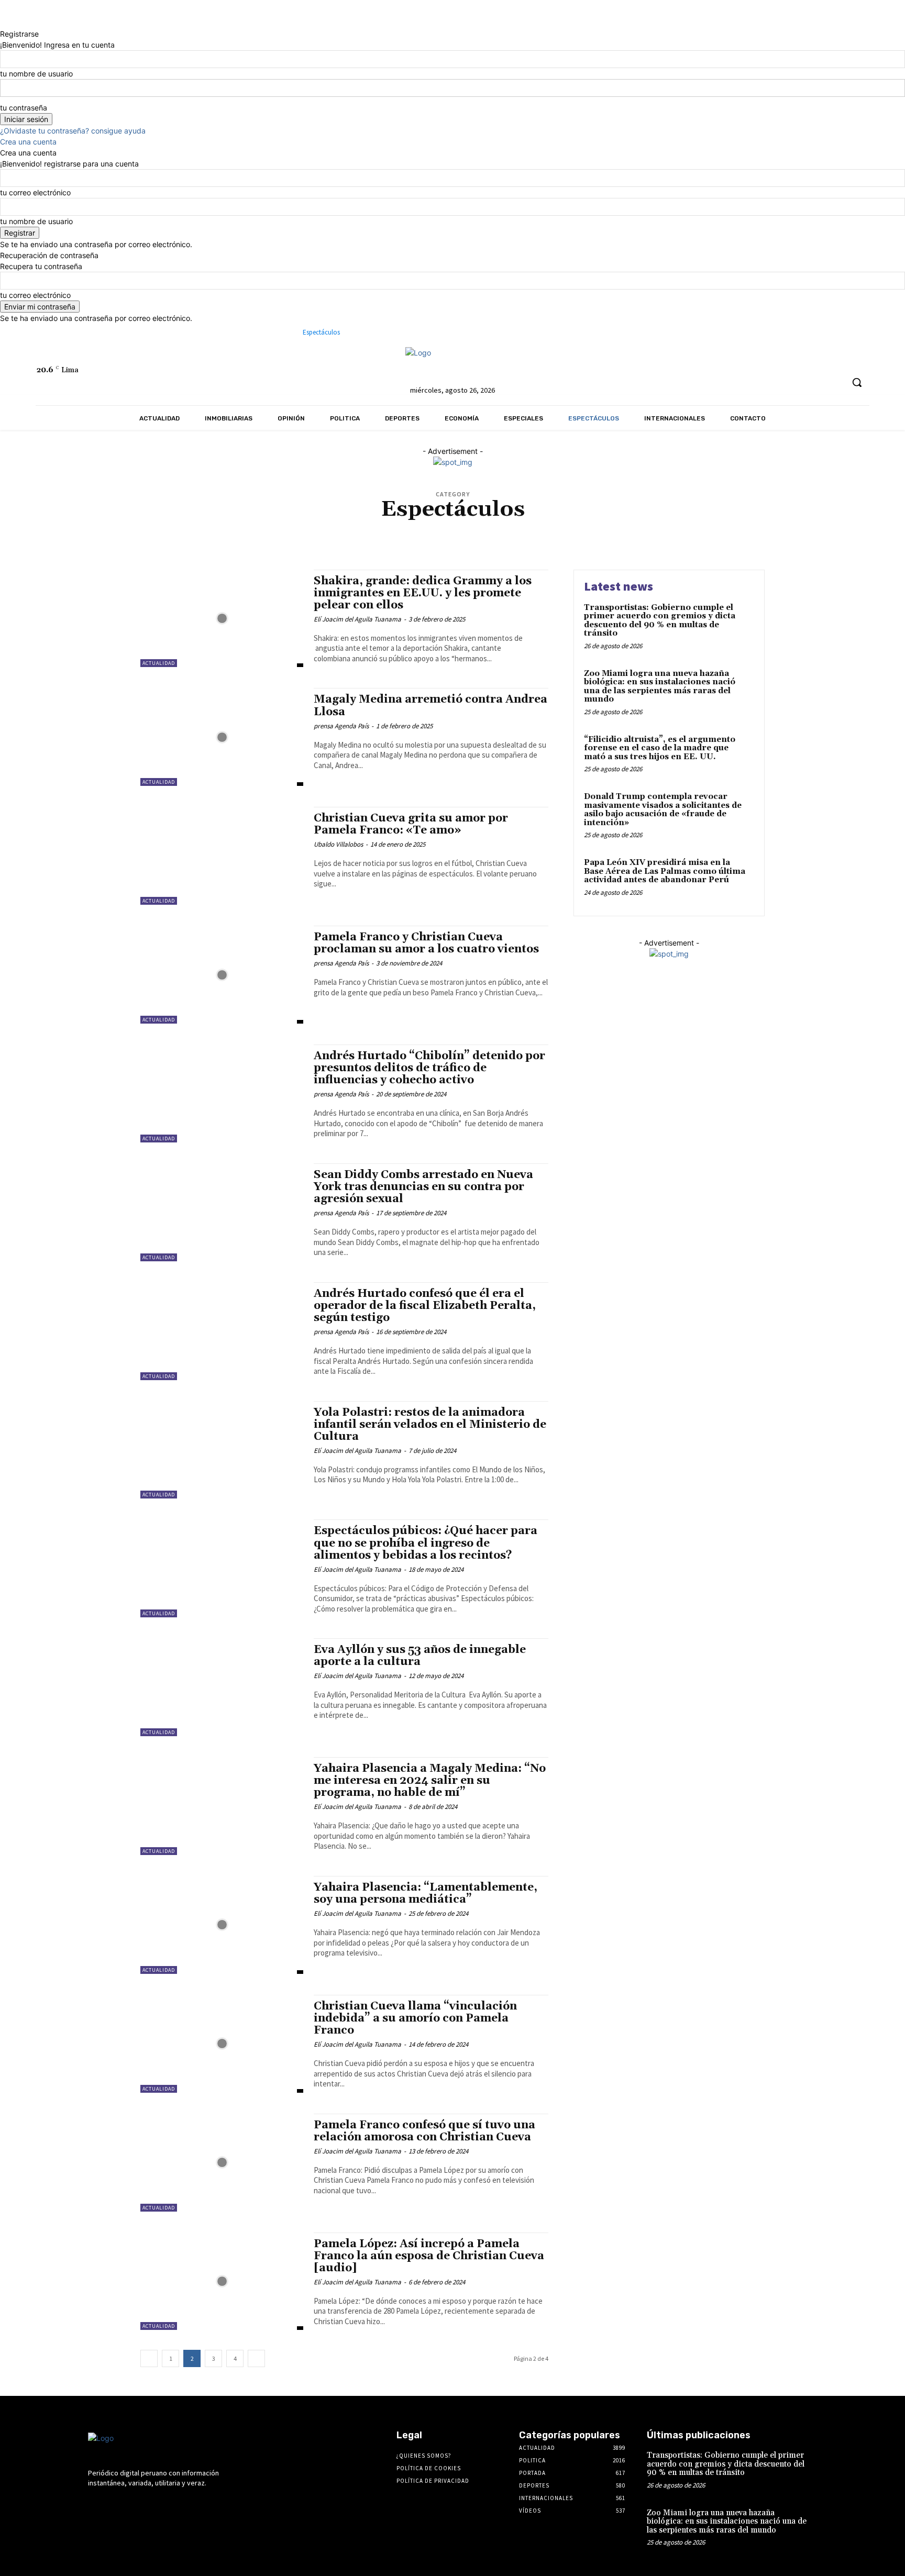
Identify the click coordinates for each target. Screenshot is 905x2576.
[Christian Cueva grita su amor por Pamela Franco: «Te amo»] (222, 856)
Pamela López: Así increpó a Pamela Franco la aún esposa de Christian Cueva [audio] (429, 2256)
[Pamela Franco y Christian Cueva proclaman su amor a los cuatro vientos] (222, 975)
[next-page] (256, 2358)
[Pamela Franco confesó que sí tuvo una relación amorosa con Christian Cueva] (222, 2163)
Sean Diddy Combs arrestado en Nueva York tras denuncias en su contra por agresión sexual (423, 1187)
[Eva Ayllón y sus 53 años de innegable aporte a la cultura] (222, 1687)
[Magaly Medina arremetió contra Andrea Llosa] (222, 737)
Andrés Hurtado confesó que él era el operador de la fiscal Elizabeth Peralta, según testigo (425, 1306)
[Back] (3, 23)
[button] (857, 382)
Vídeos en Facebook (473, 544)
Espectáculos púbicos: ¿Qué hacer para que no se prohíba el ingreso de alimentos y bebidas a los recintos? (426, 1543)
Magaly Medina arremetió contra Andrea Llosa (431, 706)
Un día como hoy (700, 536)
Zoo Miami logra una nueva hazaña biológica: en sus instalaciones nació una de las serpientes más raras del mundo (660, 687)
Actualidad (202, 529)
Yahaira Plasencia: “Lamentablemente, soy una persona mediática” (426, 1894)
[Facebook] (606, 359)
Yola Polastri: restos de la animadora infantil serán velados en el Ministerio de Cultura (430, 1425)
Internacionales (582, 529)
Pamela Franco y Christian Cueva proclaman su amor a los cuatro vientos (426, 943)
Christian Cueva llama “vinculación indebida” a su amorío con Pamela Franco (415, 2018)
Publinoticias (473, 536)
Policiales (370, 536)
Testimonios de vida (599, 536)
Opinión (295, 536)
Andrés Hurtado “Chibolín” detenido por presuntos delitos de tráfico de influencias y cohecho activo (429, 1068)
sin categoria (544, 536)
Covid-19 (237, 529)
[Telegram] (644, 359)
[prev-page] (149, 2358)
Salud (509, 536)
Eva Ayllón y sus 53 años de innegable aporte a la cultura (420, 1656)
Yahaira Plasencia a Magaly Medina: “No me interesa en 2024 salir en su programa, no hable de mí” (430, 1781)
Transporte (652, 536)
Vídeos (429, 544)
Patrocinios (331, 536)
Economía (334, 529)
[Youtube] (703, 359)
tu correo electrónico (35, 192)
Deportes (300, 529)
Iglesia (493, 529)
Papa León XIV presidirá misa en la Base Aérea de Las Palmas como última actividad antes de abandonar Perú (665, 871)
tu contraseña (24, 108)
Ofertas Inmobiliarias (244, 536)
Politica (404, 536)
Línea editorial (694, 529)
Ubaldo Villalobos (338, 844)
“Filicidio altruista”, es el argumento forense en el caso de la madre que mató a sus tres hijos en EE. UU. (660, 748)
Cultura (268, 529)
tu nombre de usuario (36, 74)
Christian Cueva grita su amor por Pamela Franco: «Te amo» (411, 824)
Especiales (460, 529)
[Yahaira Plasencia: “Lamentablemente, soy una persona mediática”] (222, 1925)
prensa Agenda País (341, 726)
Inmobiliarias (530, 529)
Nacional (191, 536)
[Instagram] (625, 359)
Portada (434, 536)
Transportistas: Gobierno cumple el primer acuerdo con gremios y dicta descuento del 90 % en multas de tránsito (660, 621)
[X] (683, 359)
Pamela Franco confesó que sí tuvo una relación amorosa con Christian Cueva (424, 2131)
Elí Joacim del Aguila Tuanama (357, 619)
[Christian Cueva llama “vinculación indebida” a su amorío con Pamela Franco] (222, 2044)
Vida (407, 544)
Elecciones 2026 (415, 529)
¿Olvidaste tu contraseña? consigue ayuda (73, 131)
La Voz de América (639, 529)
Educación (370, 529)
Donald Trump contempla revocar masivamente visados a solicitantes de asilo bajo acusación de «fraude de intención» (663, 810)
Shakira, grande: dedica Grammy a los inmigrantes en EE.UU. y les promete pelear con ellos (423, 593)
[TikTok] (664, 359)
